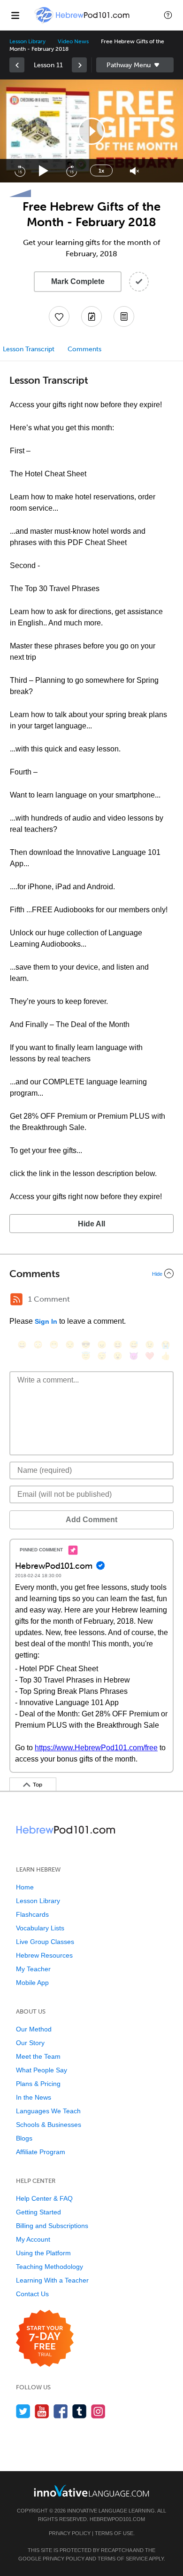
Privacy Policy (70, 2533)
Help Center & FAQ (44, 2198)
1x (101, 171)
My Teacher (33, 1969)
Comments (84, 349)
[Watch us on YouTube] (42, 2411)
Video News (73, 41)
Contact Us (32, 2294)
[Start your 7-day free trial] (45, 2339)
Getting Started (38, 2212)
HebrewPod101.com (117, 2519)
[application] (91, 131)
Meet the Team (38, 2056)
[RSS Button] (16, 1299)
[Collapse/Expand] (91, 1273)
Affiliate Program (41, 2152)
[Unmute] (134, 171)
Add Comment (91, 1520)
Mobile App (32, 1983)
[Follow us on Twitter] (23, 2411)
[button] (168, 15)
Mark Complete (78, 281)
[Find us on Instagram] (98, 2411)
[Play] (44, 171)
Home (25, 1887)
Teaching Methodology (50, 2267)
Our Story (30, 2043)
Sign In (46, 1321)
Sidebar (135, 65)
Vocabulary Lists (40, 1928)
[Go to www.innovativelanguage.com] (91, 2491)
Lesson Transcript (29, 349)
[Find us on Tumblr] (80, 2411)
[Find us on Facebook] (61, 2411)
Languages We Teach (48, 2111)
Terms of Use (114, 2533)
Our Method (34, 2029)
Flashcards (32, 1914)
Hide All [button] (91, 1224)
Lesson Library (27, 41)
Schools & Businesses (49, 2125)
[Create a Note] (91, 316)
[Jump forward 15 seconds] (71, 171)
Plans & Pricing (38, 2084)
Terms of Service (123, 2559)
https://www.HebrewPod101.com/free (96, 1748)
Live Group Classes (45, 1942)
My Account (33, 2239)
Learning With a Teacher (52, 2280)
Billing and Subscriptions (52, 2226)
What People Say (42, 2070)
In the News (34, 2097)
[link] (17, 65)
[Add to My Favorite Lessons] (59, 316)
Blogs (24, 2138)
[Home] (83, 22)
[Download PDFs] (124, 316)
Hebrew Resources (44, 1955)
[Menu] (15, 15)
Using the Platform (43, 2253)
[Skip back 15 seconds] (20, 171)
